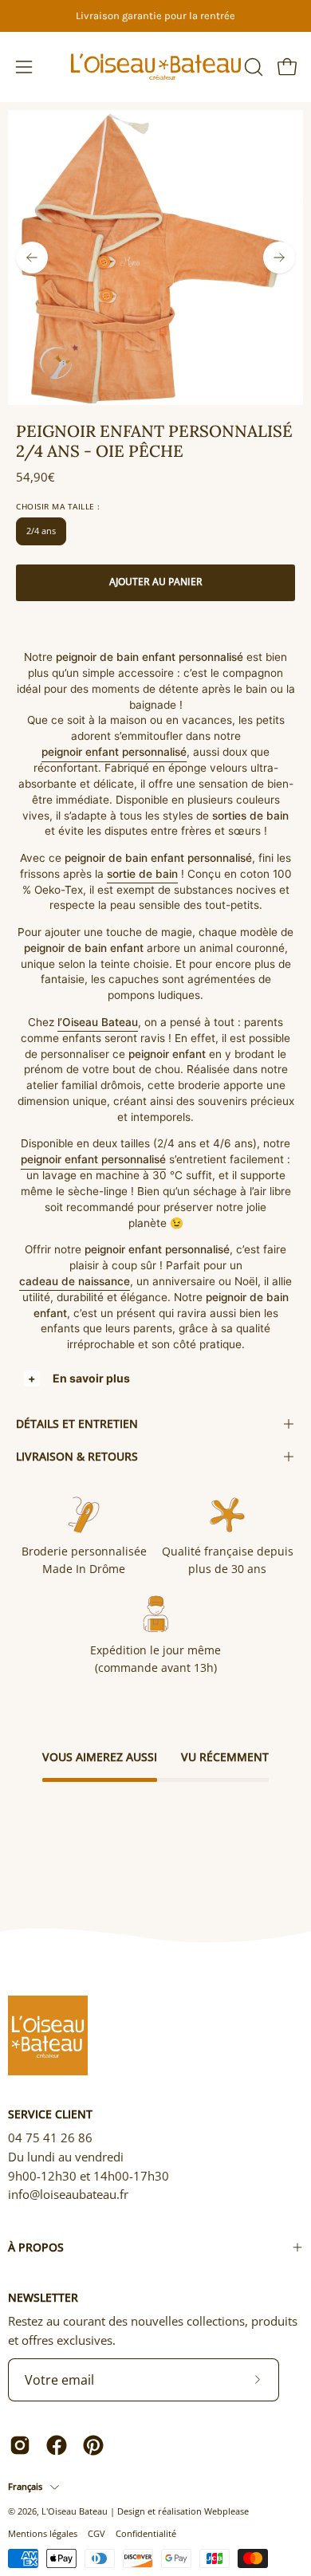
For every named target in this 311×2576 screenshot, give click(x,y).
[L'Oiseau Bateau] (156, 67)
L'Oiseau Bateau (75, 2511)
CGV (96, 2533)
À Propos (36, 2247)
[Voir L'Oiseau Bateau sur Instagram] (20, 2445)
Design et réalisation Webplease (183, 2511)
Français (25, 2486)
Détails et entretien (77, 1424)
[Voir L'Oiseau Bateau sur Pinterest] (93, 2445)
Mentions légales (43, 2533)
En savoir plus (91, 1378)
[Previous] (32, 258)
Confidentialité (146, 2533)
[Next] (279, 258)
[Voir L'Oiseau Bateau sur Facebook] (57, 2445)
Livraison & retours (77, 1456)
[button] (252, 67)
